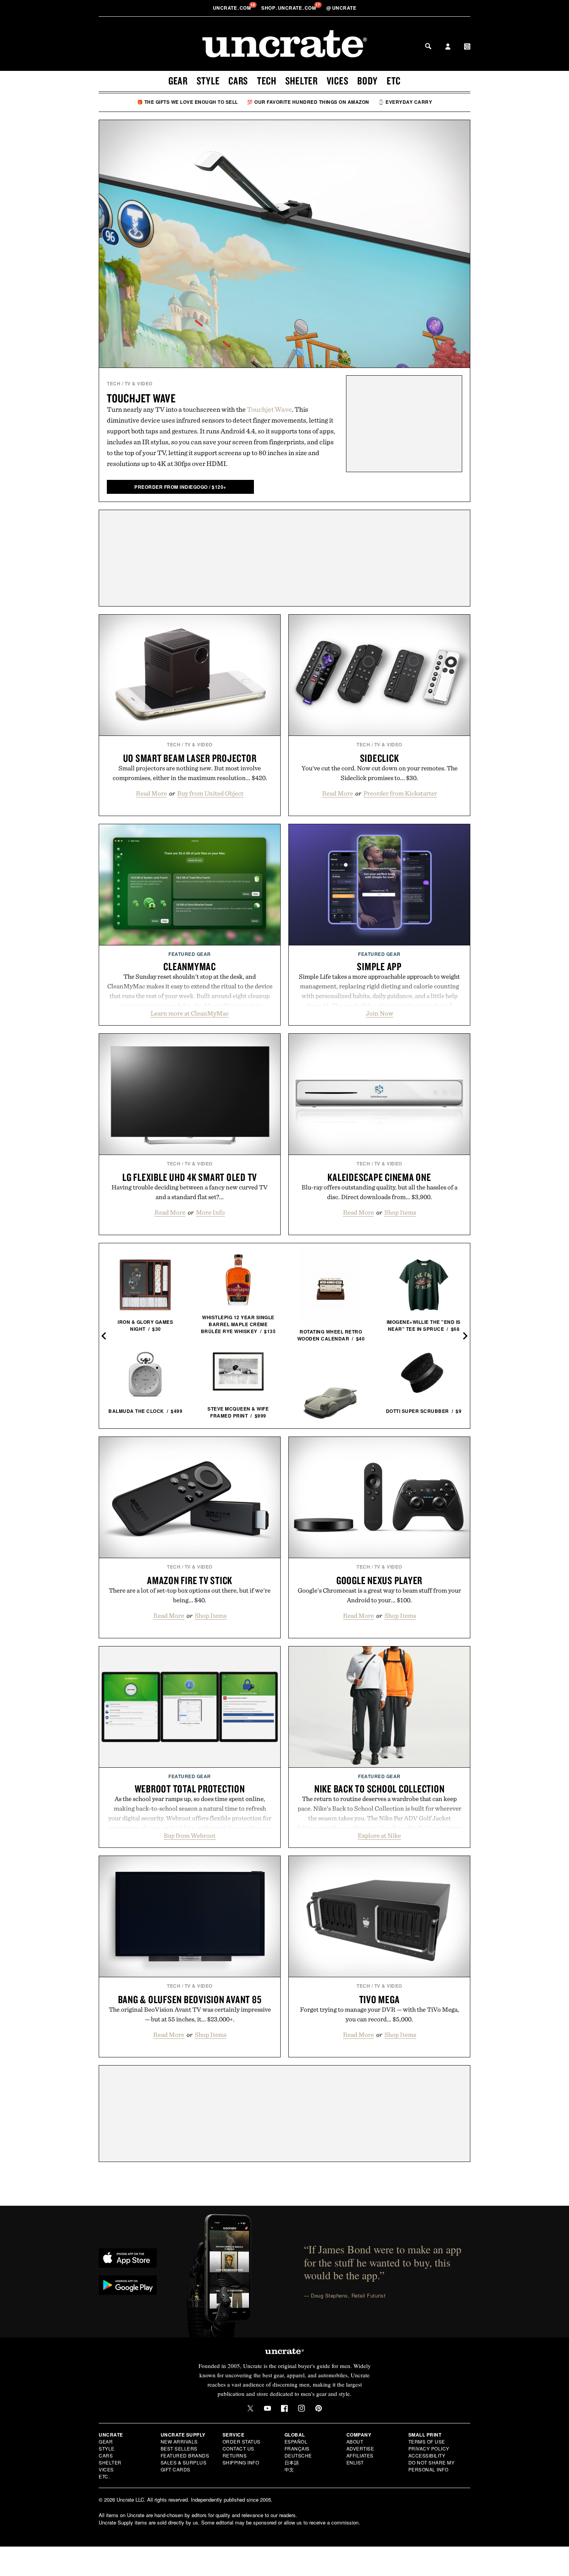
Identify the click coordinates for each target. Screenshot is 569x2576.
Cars (238, 81)
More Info (210, 1212)
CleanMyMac (190, 966)
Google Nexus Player (379, 1580)
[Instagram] (302, 2408)
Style (208, 81)
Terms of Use (427, 2441)
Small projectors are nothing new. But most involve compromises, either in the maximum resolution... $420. (190, 773)
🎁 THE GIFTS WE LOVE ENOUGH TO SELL (188, 102)
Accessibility (427, 2455)
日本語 (292, 2462)
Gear (178, 81)
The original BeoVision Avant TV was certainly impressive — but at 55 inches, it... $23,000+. (190, 2014)
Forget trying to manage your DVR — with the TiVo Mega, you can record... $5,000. (380, 2014)
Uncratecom (233, 8)
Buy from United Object (210, 793)
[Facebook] (284, 2408)
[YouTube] (267, 2408)
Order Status (242, 2441)
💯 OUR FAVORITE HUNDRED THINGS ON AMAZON (308, 102)
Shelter (302, 81)
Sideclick (380, 758)
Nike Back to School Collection (380, 1789)
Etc (394, 81)
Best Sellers (179, 2448)
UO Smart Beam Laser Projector (190, 758)
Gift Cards (176, 2469)
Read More (151, 793)
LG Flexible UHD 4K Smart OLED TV (190, 1177)
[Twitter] (250, 2408)
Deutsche (298, 2455)
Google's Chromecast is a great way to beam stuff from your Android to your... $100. (379, 1595)
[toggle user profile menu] (448, 47)
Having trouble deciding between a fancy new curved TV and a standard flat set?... (190, 1192)
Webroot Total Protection (190, 1789)
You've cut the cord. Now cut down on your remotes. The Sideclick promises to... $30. (380, 773)
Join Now (380, 1013)
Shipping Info (241, 2462)
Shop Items (400, 1212)
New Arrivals (179, 2441)
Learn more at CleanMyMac (190, 1013)
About (355, 2441)
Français (297, 2448)
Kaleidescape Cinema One (379, 1177)
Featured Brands (185, 2455)
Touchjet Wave (141, 398)
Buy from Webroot (190, 1835)
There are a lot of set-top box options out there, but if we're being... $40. (190, 1595)
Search (428, 46)
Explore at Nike (379, 1835)
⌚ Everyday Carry (405, 102)
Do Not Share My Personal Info (432, 2466)
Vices (338, 81)
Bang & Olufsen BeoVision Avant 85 (190, 1999)
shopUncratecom (289, 8)
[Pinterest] (319, 2408)
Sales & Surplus (184, 2462)
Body (368, 81)
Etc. (104, 2476)
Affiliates (360, 2455)
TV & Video (139, 383)
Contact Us (238, 2448)
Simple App (379, 966)
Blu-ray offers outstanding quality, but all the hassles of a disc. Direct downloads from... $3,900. (380, 1192)
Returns (235, 2455)
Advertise (360, 2448)
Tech (267, 81)
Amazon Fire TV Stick (190, 1580)
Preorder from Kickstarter (400, 793)
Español (296, 2441)
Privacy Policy (429, 2448)
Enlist (355, 2462)
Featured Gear (190, 954)
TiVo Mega (380, 1999)
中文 (289, 2469)
